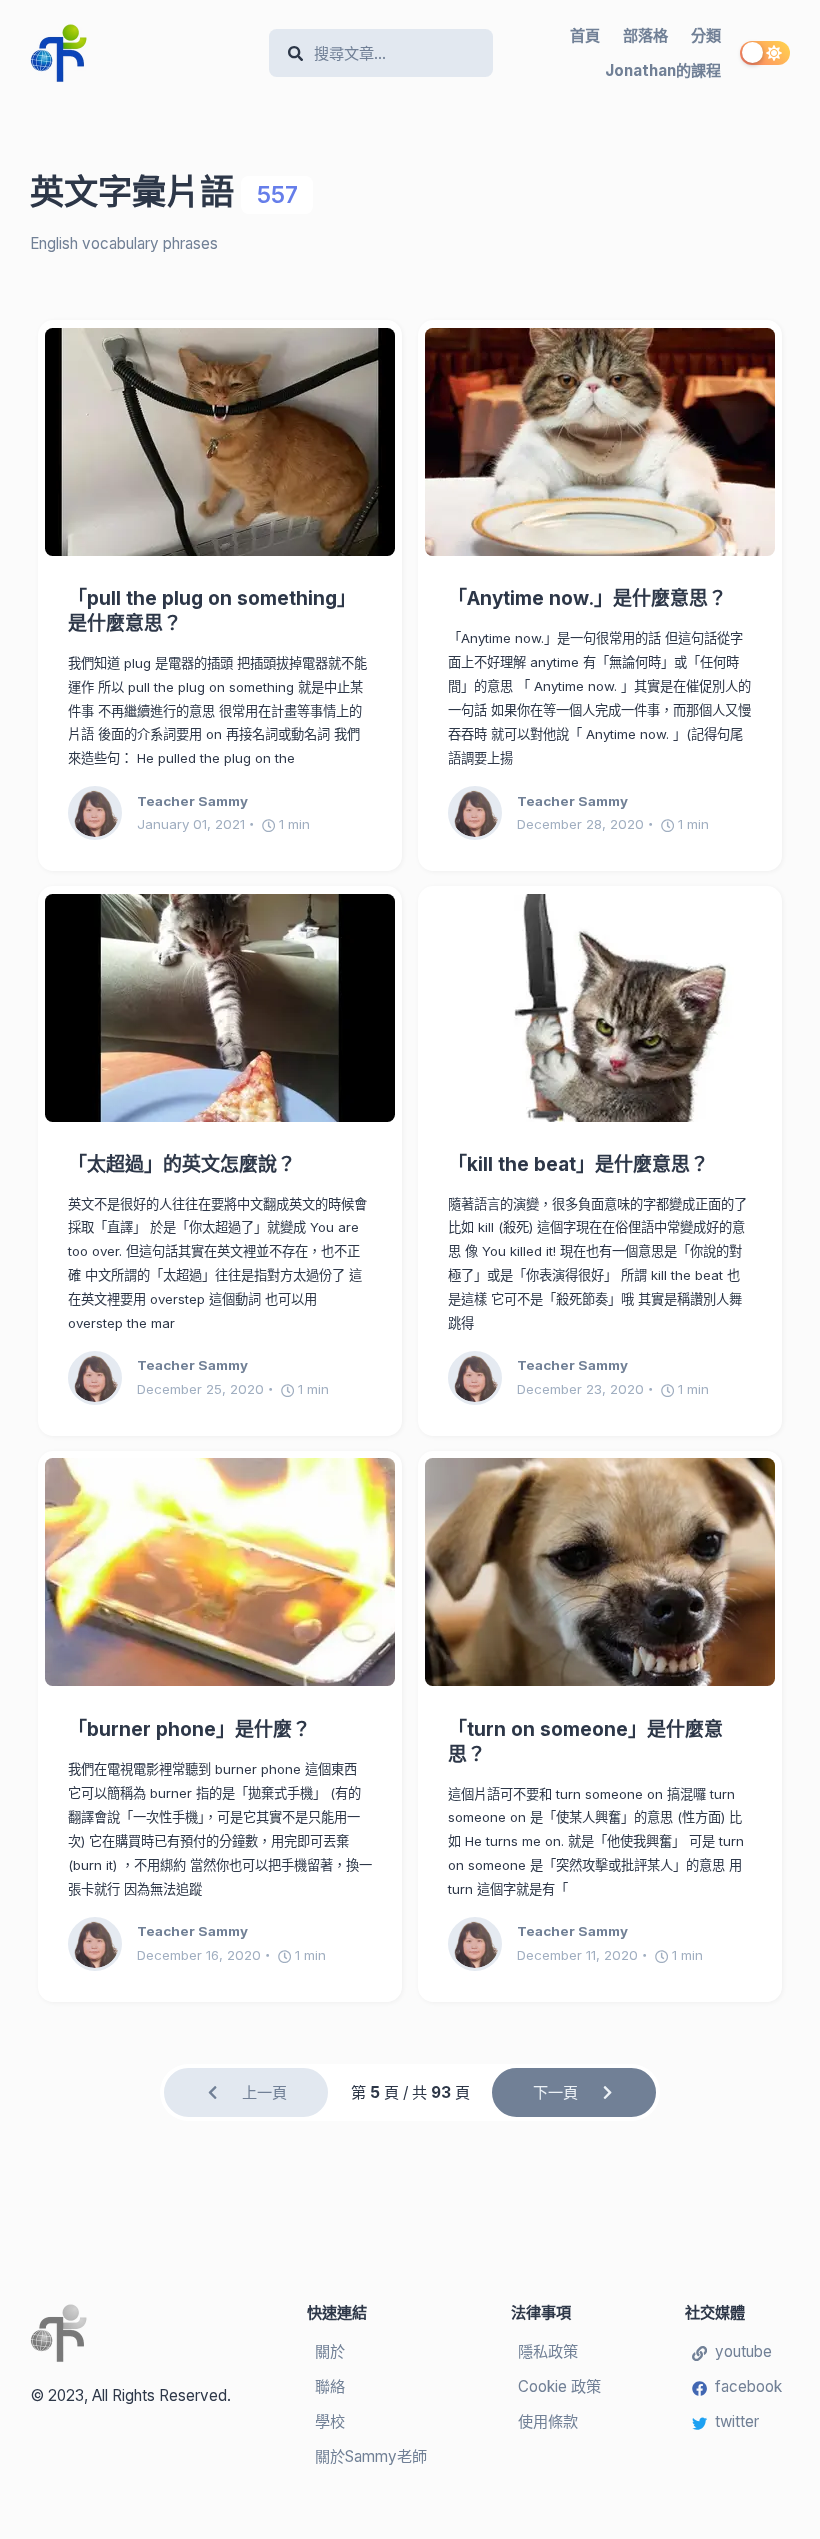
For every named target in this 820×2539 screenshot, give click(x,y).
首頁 (585, 35)
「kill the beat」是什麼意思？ (578, 1164)
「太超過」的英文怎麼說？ (182, 1164)
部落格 (645, 35)
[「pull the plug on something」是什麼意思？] (220, 442)
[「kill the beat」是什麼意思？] (600, 1008)
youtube (743, 2351)
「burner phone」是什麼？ (189, 1729)
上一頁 (264, 2092)
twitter (737, 2421)
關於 (330, 2351)
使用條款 (548, 2421)
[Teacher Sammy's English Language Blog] (142, 53)
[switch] (765, 53)
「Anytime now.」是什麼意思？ (587, 598)
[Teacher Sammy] (102, 813)
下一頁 (555, 2092)
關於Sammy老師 (371, 2456)
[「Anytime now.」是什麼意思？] (600, 442)
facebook (748, 2386)
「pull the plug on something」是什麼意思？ (212, 611)
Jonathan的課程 (663, 70)
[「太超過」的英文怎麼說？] (220, 1008)
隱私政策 (548, 2351)
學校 (330, 2421)
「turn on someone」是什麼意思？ (585, 1742)
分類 (706, 35)
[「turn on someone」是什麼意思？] (600, 1572)
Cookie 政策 (559, 2386)
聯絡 (330, 2386)
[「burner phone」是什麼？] (220, 1572)
